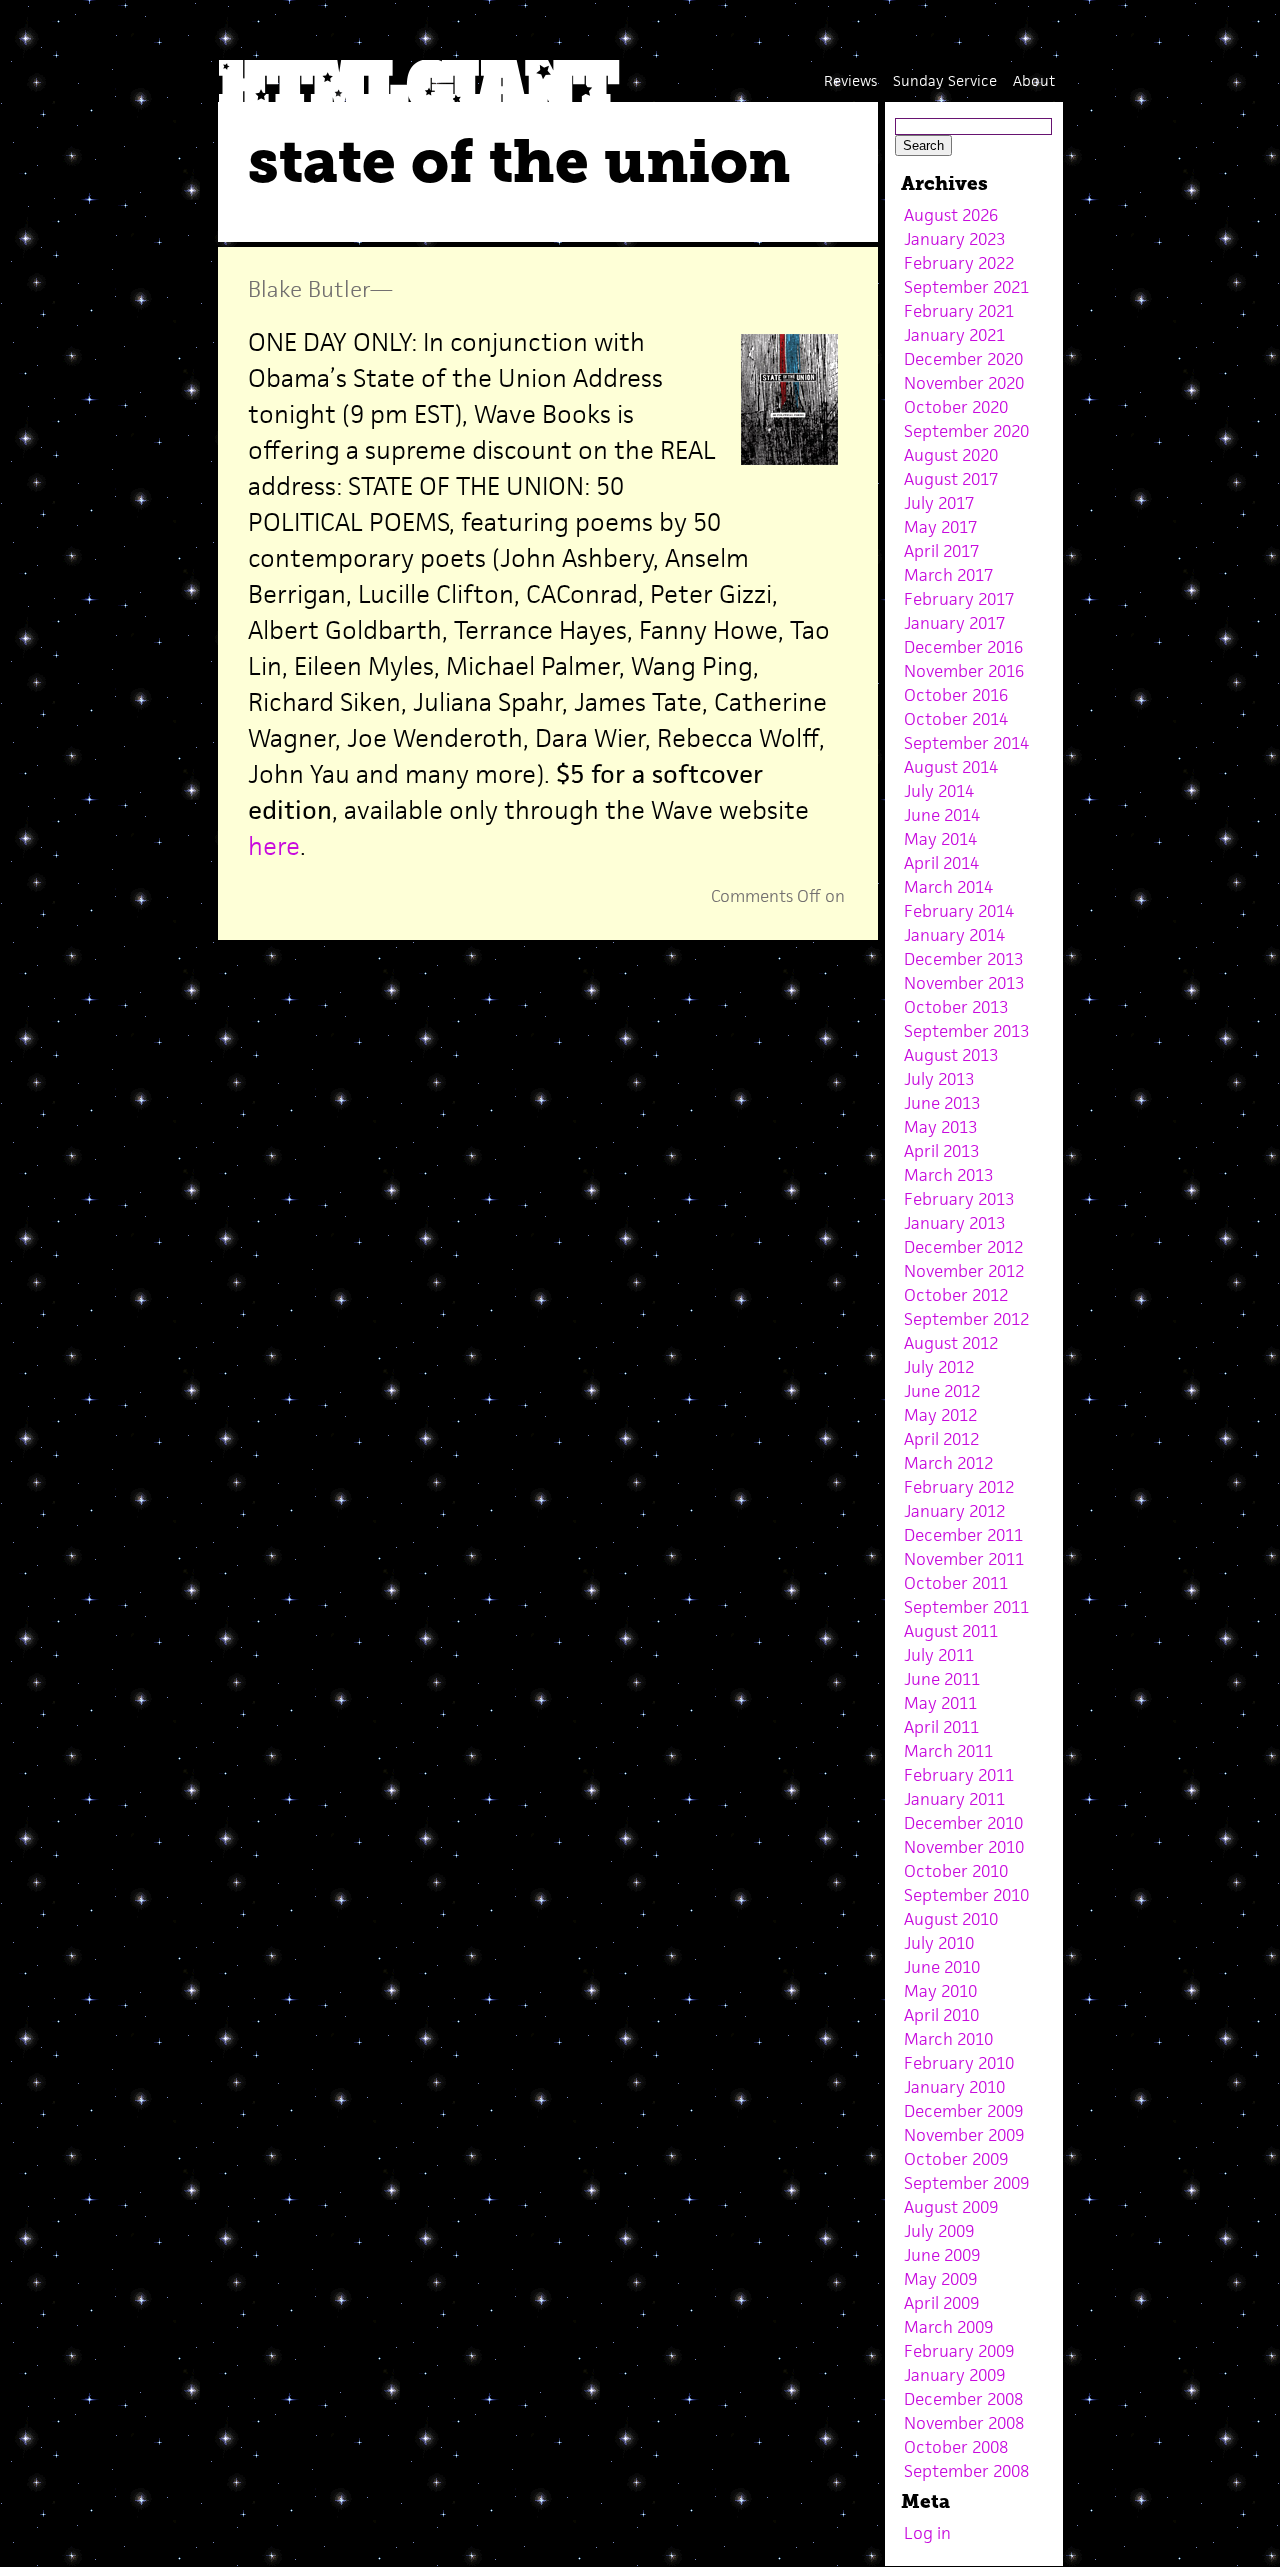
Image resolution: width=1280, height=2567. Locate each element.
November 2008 (964, 2423)
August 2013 (951, 1055)
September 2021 (966, 287)
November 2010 (964, 1847)
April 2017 (941, 551)
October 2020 (956, 407)
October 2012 (956, 1295)
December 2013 (963, 959)
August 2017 (951, 479)
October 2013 (956, 1007)
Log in (927, 2533)
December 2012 (963, 1247)
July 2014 (939, 791)
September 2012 (966, 1319)
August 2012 (951, 1343)
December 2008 (963, 2399)
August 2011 (951, 1631)
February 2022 (959, 263)
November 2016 (964, 671)
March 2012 (948, 1463)
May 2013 (940, 1127)
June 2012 (942, 1391)
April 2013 (941, 1151)
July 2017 (939, 503)
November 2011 (964, 1559)
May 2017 (940, 527)
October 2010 (956, 1871)
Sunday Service (945, 80)
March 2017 (948, 575)
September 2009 (966, 2183)
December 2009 (963, 2111)
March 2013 (948, 1175)
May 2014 (940, 839)
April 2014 (941, 863)
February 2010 (959, 2063)
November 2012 (964, 1271)
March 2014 (948, 887)
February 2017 (959, 599)
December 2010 (963, 1823)
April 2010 (941, 2015)
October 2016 (956, 695)
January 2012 (954, 1511)
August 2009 (951, 2207)
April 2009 (941, 2303)
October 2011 (956, 1583)
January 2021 (954, 335)
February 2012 (959, 1487)
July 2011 (939, 1655)
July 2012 (939, 1367)
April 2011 (941, 1727)
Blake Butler (309, 289)
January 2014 (954, 935)
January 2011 (954, 1799)
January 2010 (954, 2087)
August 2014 (951, 767)
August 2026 (951, 215)
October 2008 (956, 2447)
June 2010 (942, 1967)
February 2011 (959, 1775)
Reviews (850, 80)
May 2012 (940, 1415)
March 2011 (948, 1751)
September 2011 (966, 1607)
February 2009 (959, 2351)
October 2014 (956, 719)
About (1034, 80)
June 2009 (942, 2255)
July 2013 (939, 1079)
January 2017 (954, 623)
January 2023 (954, 239)
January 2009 (954, 2375)
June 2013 (942, 1103)
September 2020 (966, 431)
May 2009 (940, 2279)
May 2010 (940, 1991)
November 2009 (964, 2135)
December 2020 (963, 359)
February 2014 (959, 911)
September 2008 (966, 2471)
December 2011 (963, 1535)
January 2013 (954, 1223)
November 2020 (964, 383)
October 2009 (956, 2159)
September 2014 (966, 743)
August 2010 (951, 1919)
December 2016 (963, 647)
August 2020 (951, 455)
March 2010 (948, 2039)
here (274, 846)
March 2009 (948, 2327)
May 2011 (940, 1703)
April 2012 (941, 1439)
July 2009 (939, 2231)
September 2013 (966, 1031)
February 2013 (959, 1199)
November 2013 (964, 983)
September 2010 (966, 1895)
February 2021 (959, 311)
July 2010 (939, 1943)
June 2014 (942, 815)
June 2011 (942, 1679)
